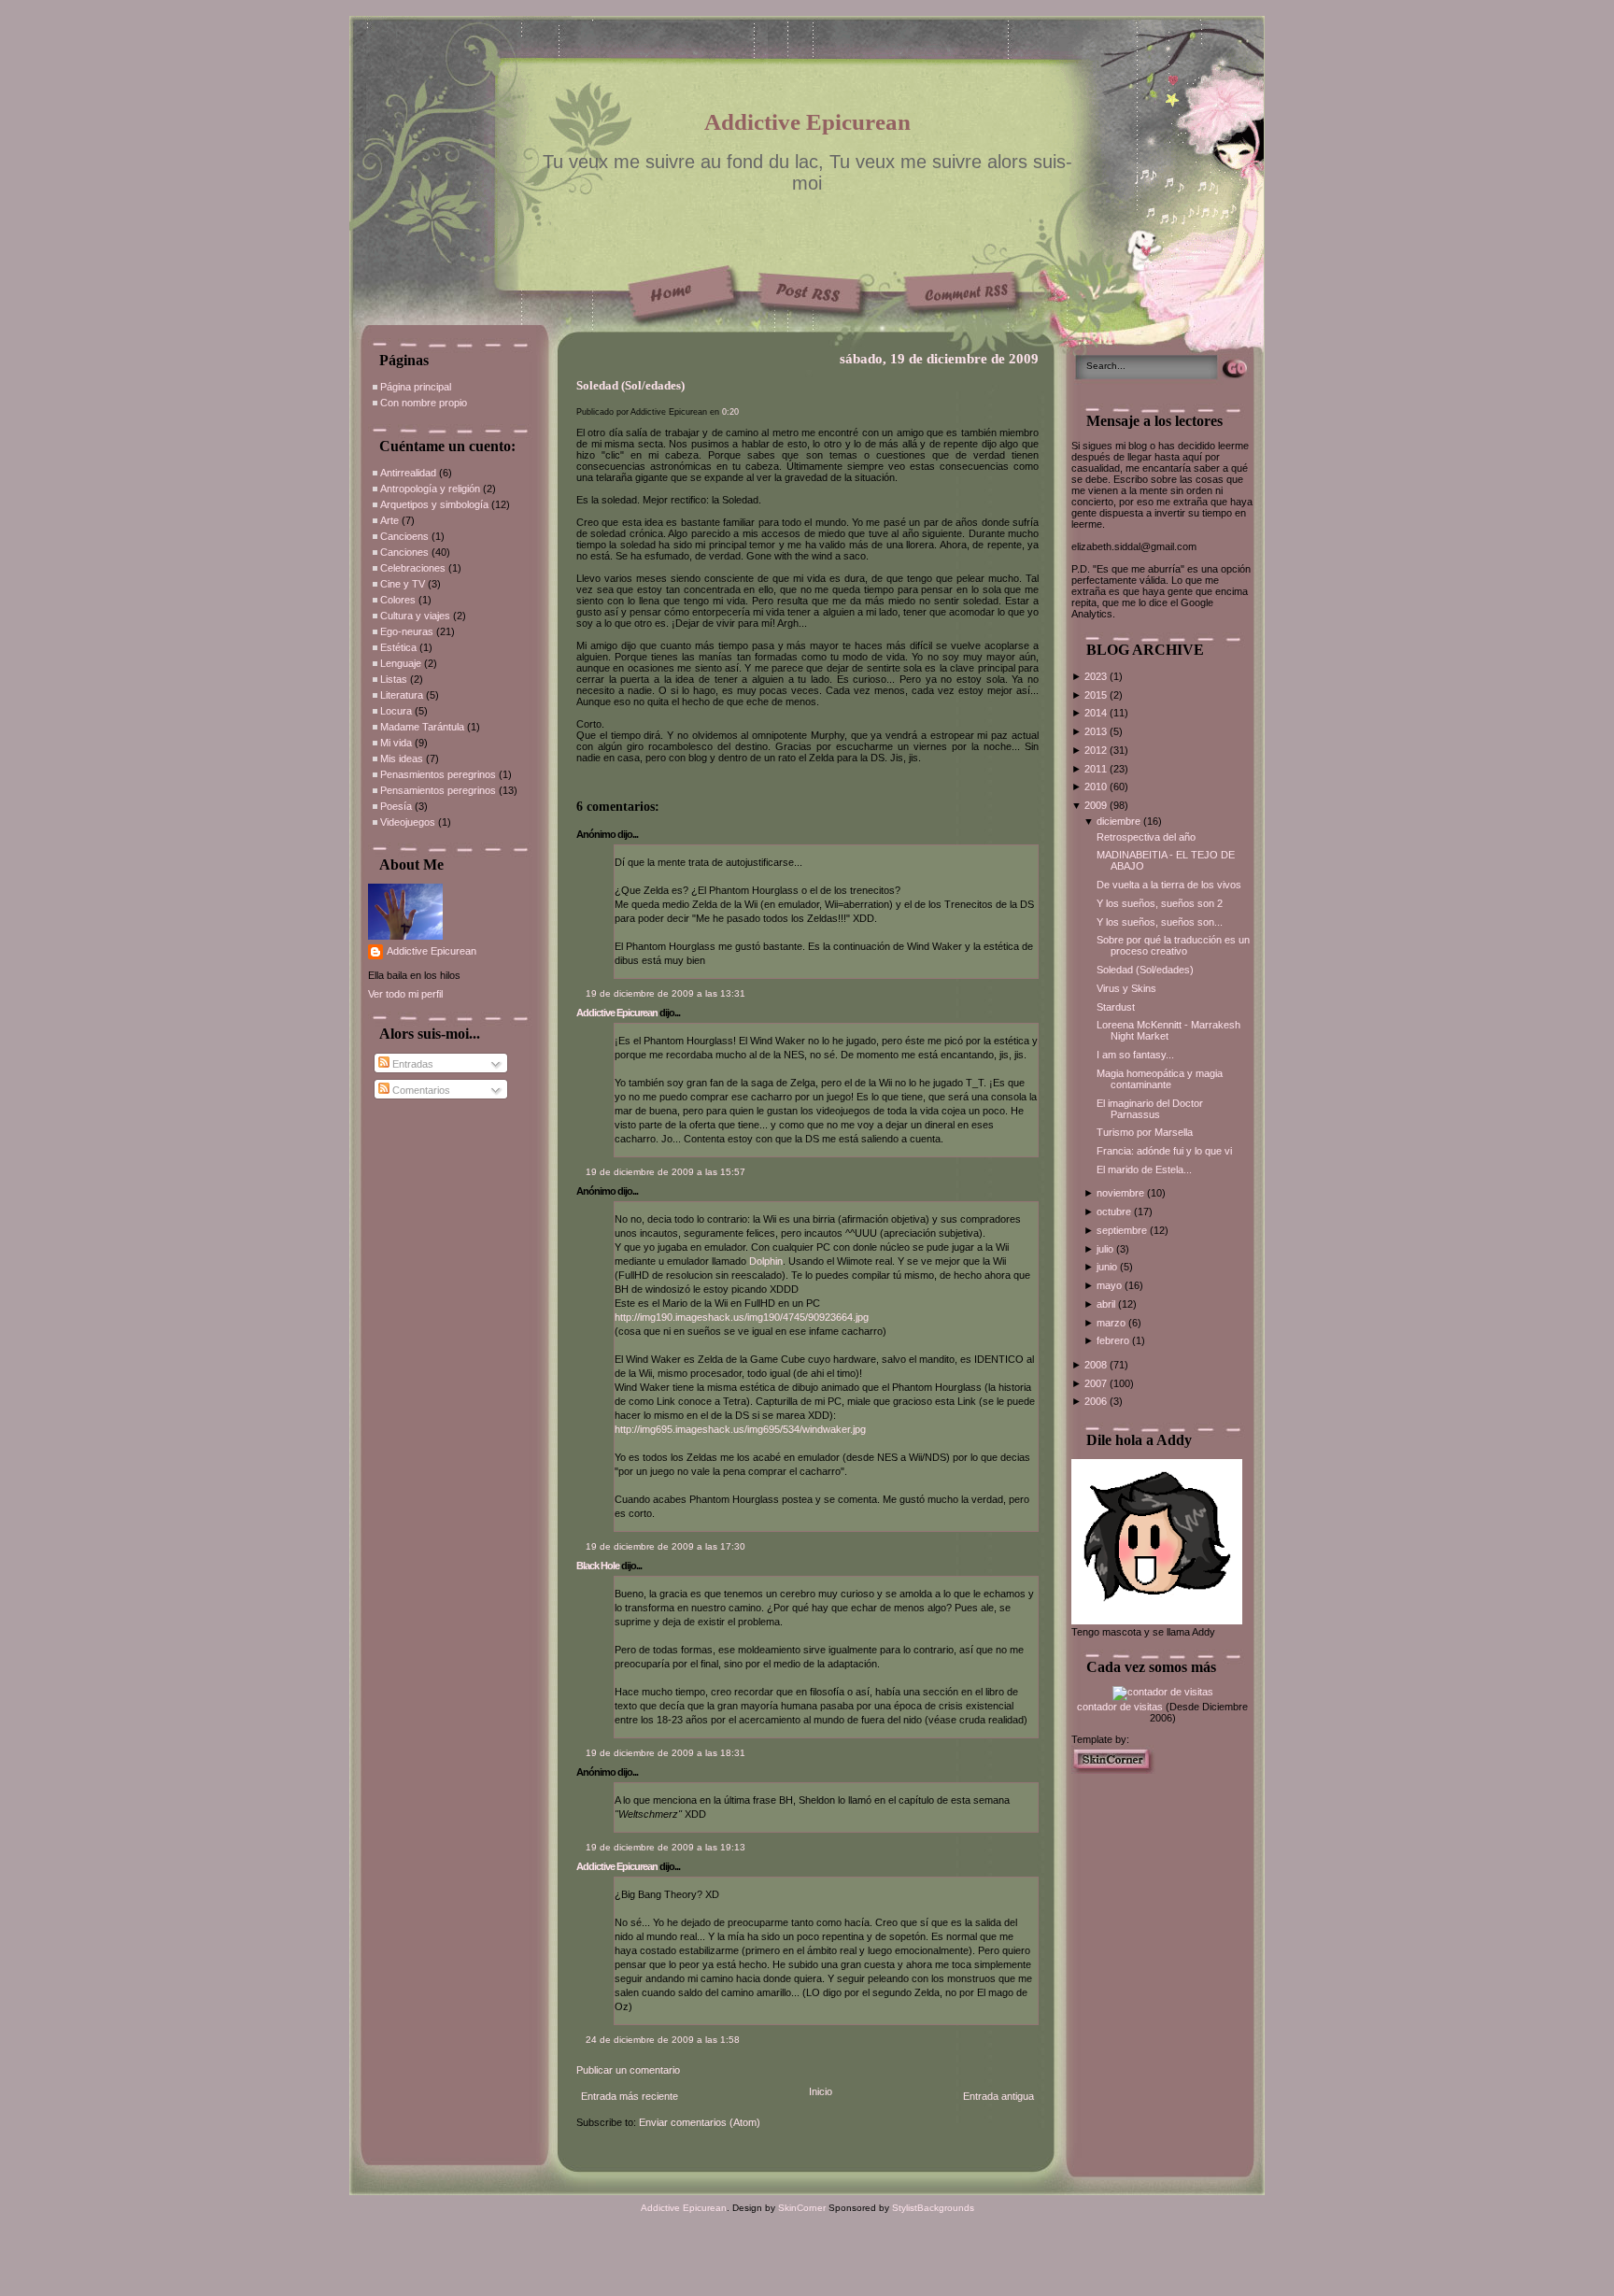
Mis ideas (402, 758)
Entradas (411, 1064)
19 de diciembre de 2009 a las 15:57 (665, 1172)
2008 (1097, 1365)
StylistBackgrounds (933, 2208)
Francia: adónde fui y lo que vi (1164, 1151)
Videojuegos (408, 822)
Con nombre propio (424, 403)
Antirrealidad (408, 473)
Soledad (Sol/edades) (630, 386)
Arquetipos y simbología (434, 504)
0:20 (730, 412)
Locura (396, 711)
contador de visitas (1120, 1707)
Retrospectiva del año (1146, 837)
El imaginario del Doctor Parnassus (1150, 1109)
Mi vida (396, 743)
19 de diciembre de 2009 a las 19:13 (665, 1847)
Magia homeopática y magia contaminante (1160, 1079)
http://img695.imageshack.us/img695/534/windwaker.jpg (740, 1429)
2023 (1097, 676)
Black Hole (598, 1566)
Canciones (404, 552)
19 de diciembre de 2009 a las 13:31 (665, 993)
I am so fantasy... (1135, 1055)
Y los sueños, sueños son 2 (1160, 903)
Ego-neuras (407, 631)
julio (1106, 1249)
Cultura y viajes (415, 616)
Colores (398, 600)
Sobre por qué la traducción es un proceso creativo (1173, 945)
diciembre (1120, 821)
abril (1107, 1304)
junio (1108, 1267)
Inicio (821, 2091)
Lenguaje (401, 663)
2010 (1097, 787)
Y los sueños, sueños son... (1160, 922)
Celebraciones (413, 568)
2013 (1097, 731)
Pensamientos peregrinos (438, 790)
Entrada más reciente (630, 2096)
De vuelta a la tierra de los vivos (1169, 885)
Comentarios (420, 1090)
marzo (1112, 1323)
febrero (1114, 1340)
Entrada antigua (998, 2096)
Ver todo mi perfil (405, 994)
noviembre (1122, 1193)
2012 (1097, 750)
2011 (1097, 769)
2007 (1097, 1383)
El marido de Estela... (1144, 1169)
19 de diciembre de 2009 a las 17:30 (665, 1546)
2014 (1097, 713)
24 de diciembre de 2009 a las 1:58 (663, 2040)
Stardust (1116, 1007)
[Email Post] (578, 779)
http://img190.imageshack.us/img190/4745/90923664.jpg (742, 1317)
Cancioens (404, 536)
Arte (389, 520)
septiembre (1123, 1230)
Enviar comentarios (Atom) (700, 2122)
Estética (398, 647)
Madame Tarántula (422, 727)
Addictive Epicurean (807, 122)
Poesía (396, 806)
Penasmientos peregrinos (438, 774)
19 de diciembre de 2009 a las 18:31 (665, 1753)
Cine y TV (403, 584)
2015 (1097, 695)
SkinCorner (802, 2208)
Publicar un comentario (628, 2070)
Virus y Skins (1126, 988)
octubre (1115, 1212)
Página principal (416, 387)
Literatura (402, 695)
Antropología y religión (430, 489)
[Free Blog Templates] (1113, 1770)
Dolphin (766, 1261)
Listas (394, 679)
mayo (1111, 1285)
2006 (1097, 1401)
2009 (1097, 805)
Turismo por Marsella (1145, 1132)
